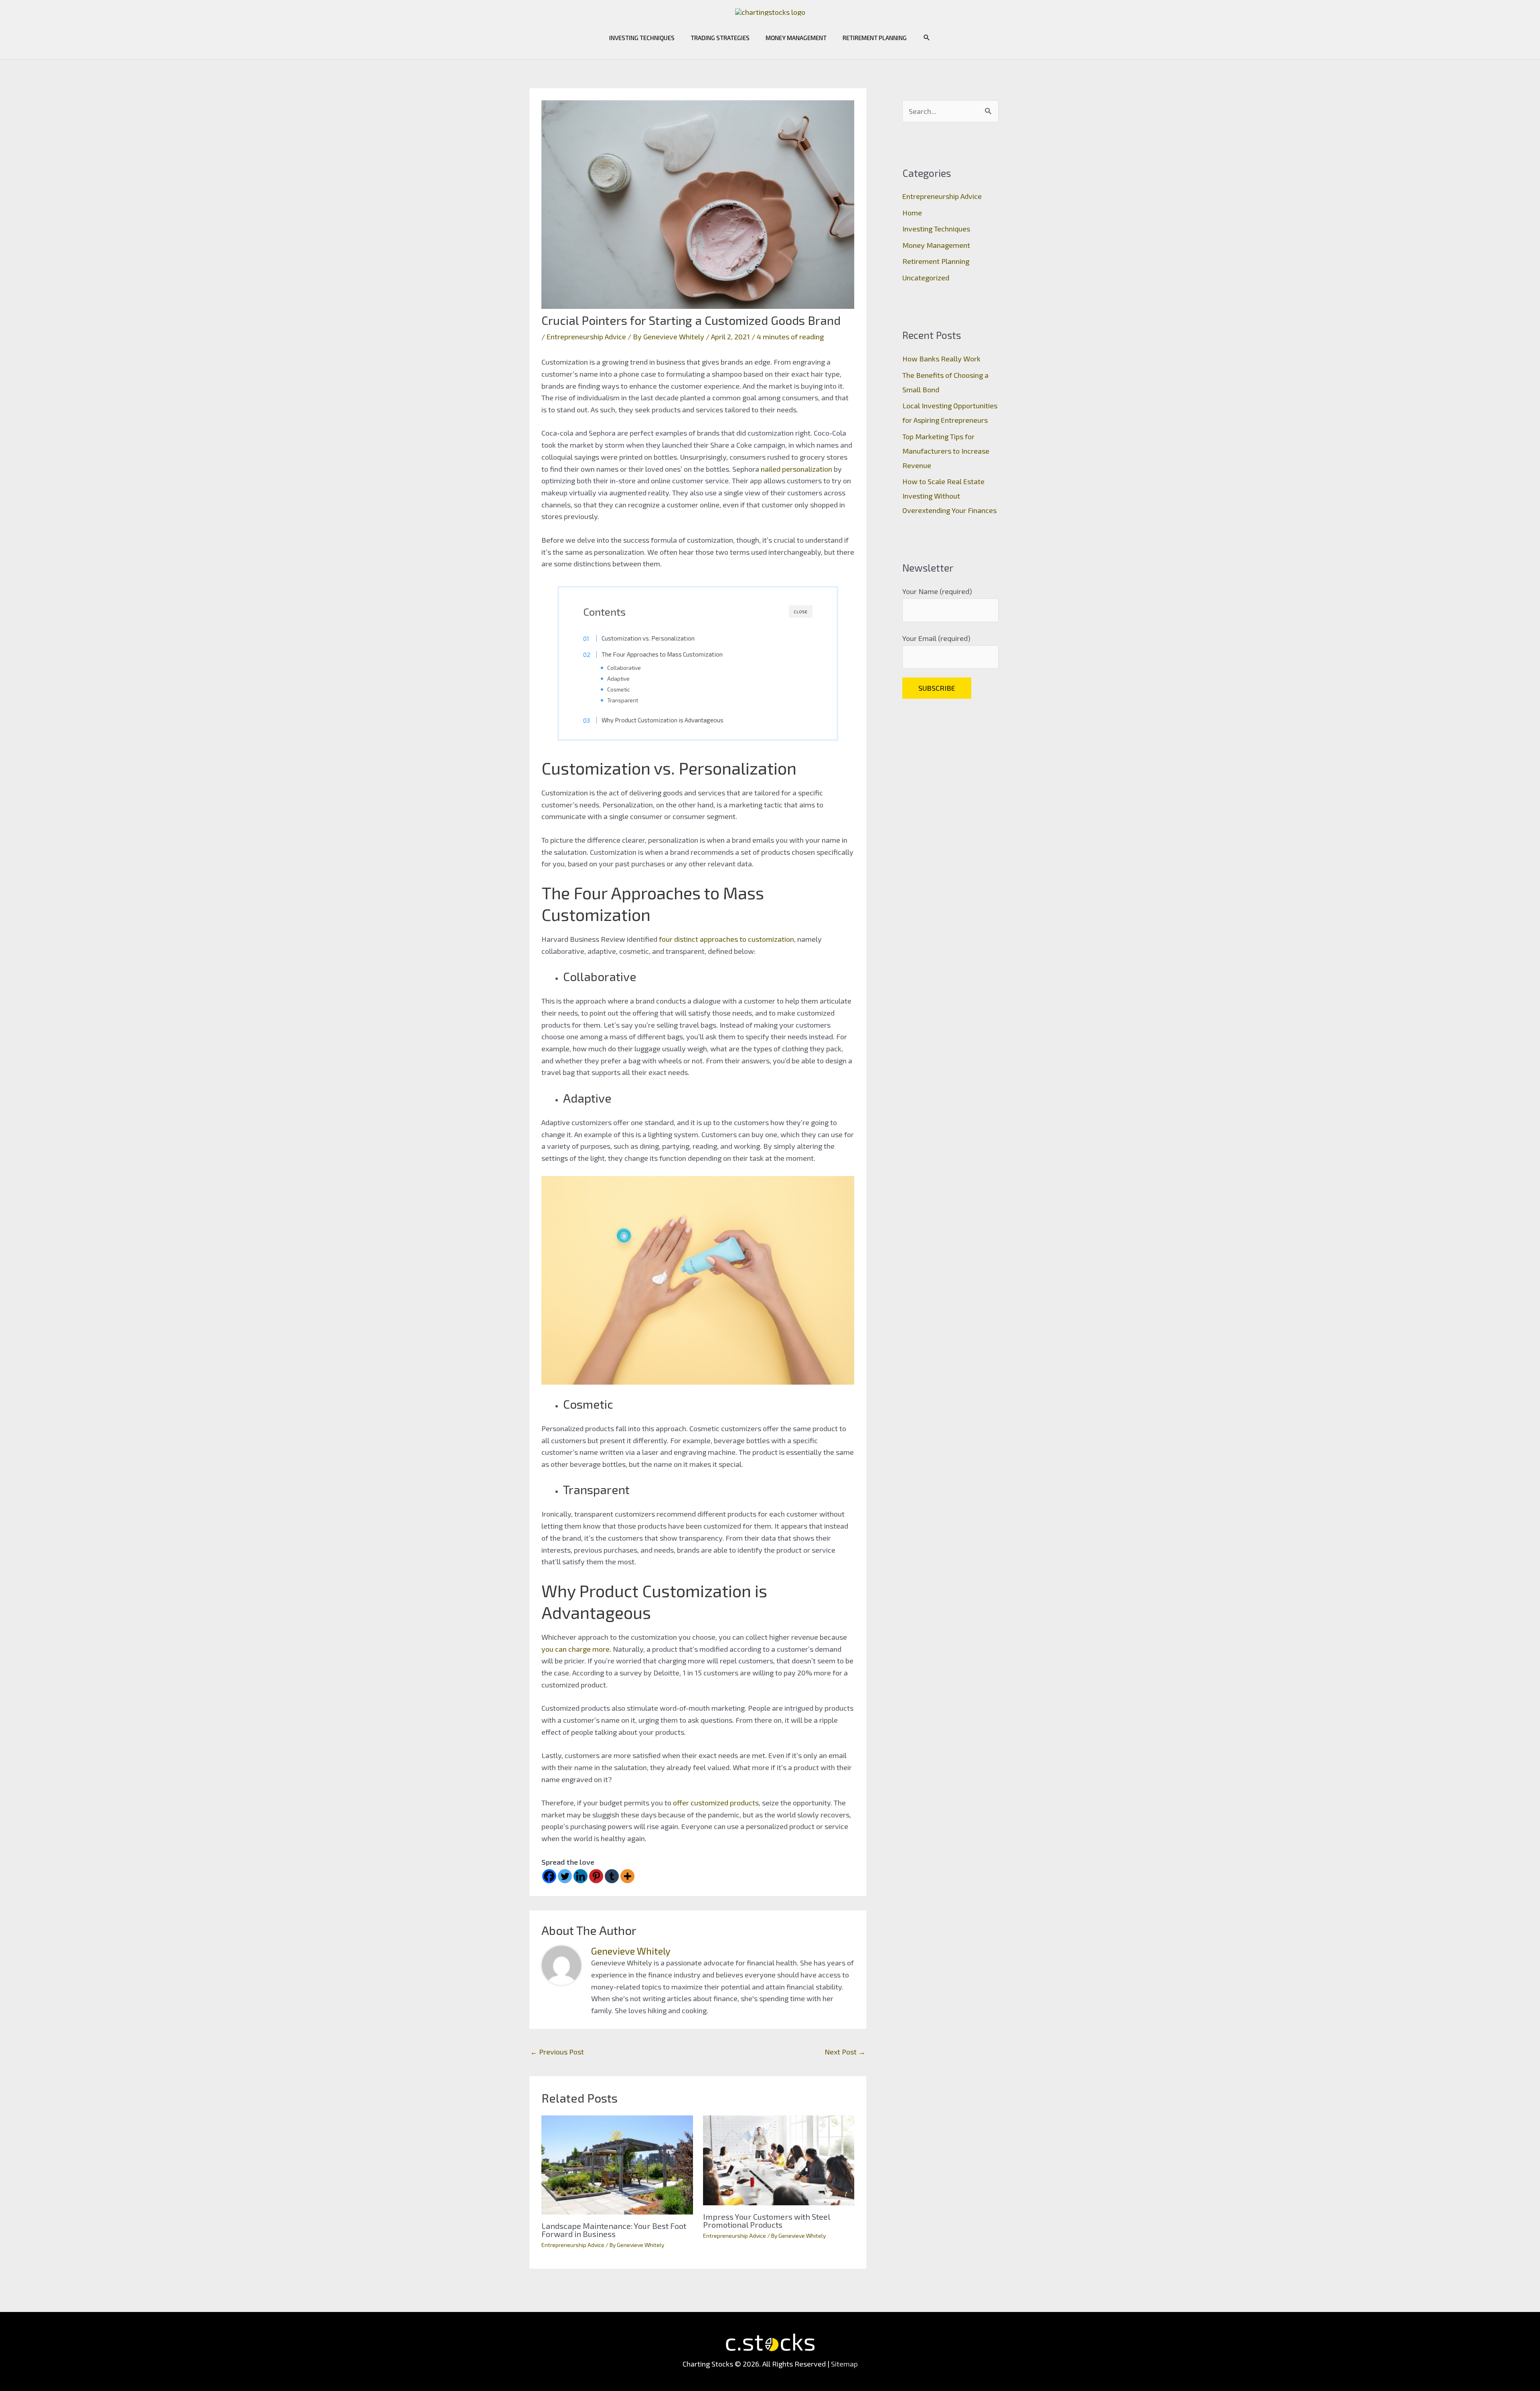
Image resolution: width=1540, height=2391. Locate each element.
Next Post (845, 2052)
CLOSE (801, 612)
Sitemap (844, 2364)
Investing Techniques (642, 38)
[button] (927, 38)
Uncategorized (926, 278)
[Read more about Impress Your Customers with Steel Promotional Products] (779, 2159)
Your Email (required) (936, 638)
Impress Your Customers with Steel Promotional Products (767, 2221)
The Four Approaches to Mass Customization (662, 654)
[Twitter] (565, 1876)
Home (912, 213)
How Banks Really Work (941, 359)
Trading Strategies (720, 38)
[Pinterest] (596, 1876)
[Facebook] (549, 1876)
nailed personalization (796, 469)
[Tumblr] (612, 1876)
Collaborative (624, 668)
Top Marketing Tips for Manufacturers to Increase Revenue (946, 451)
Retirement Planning (875, 38)
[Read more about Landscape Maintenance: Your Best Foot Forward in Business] (617, 2164)
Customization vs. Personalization (648, 638)
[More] (627, 1876)
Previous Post (557, 2052)
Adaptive (618, 678)
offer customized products (716, 1803)
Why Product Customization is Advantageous (663, 720)
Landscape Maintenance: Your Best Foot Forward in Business (614, 2230)
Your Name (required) (937, 591)
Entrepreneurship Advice (586, 337)
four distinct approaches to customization (726, 939)
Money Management (796, 38)
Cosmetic (619, 689)
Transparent (623, 700)
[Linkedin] (581, 1876)
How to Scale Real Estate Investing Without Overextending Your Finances (949, 496)
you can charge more (575, 1649)
